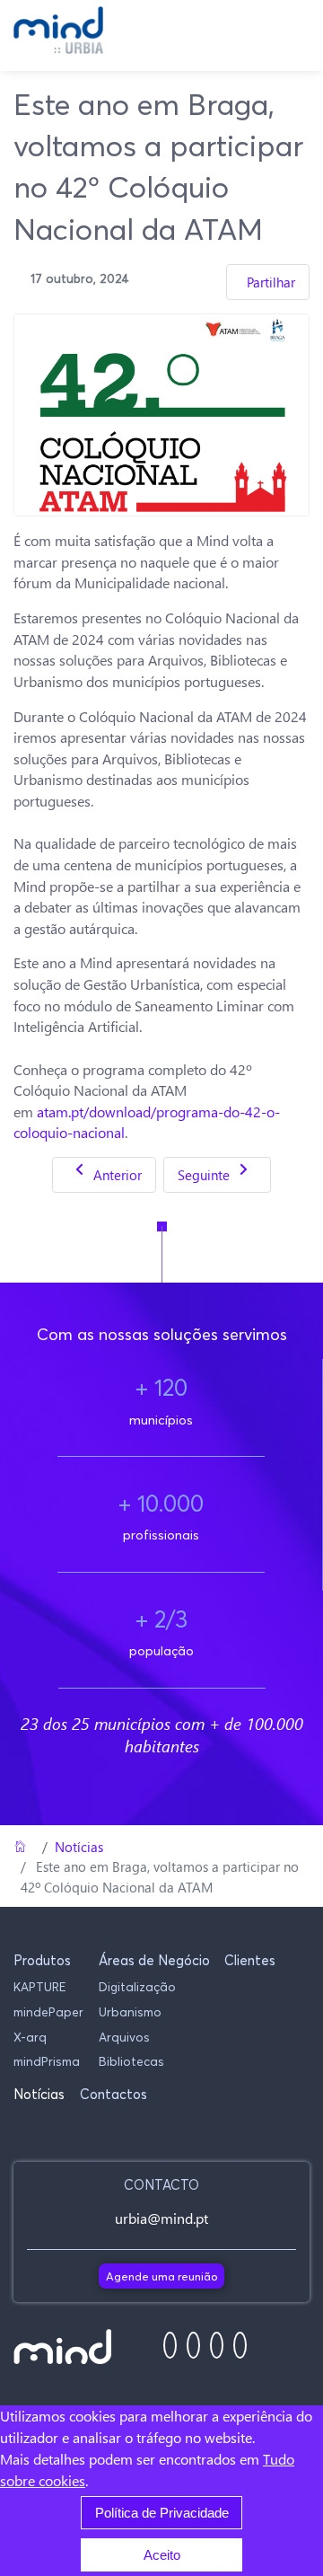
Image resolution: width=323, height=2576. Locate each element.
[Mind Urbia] (58, 30)
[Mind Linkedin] (217, 2346)
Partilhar (271, 282)
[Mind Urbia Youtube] (240, 2346)
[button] (48, 1961)
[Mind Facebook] (170, 2346)
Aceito (162, 2555)
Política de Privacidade (162, 2513)
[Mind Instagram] (193, 2346)
